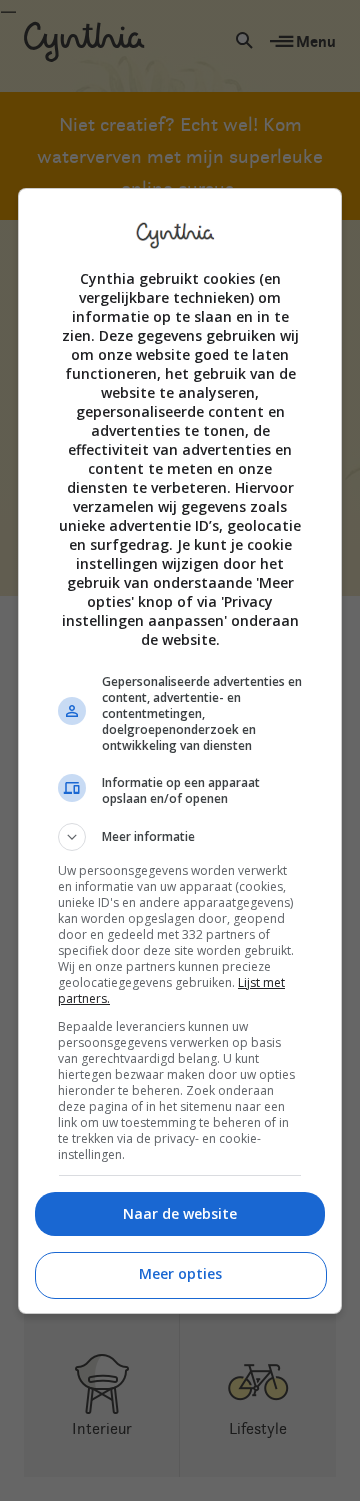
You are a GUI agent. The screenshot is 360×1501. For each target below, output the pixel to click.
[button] (180, 837)
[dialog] (180, 751)
